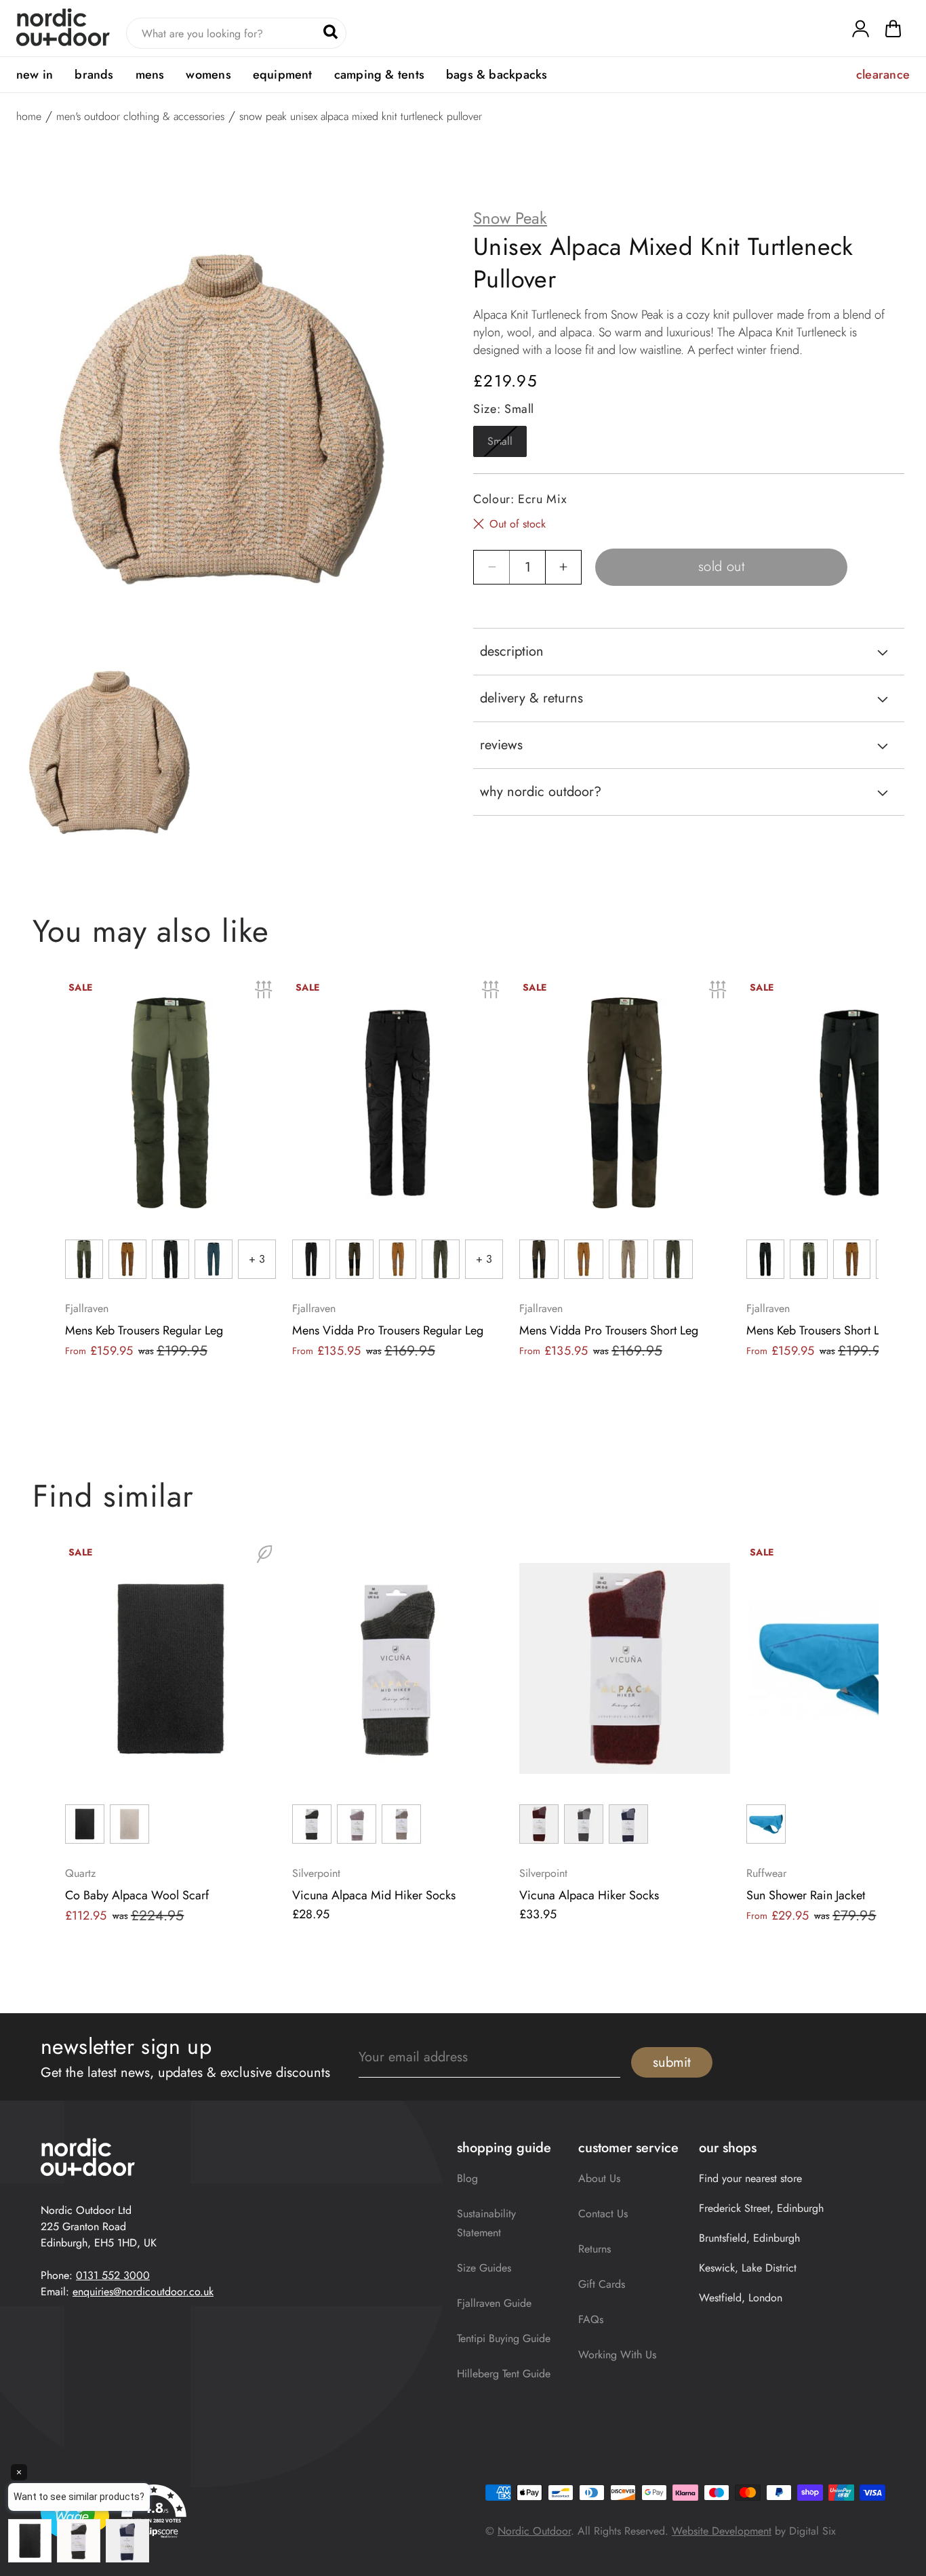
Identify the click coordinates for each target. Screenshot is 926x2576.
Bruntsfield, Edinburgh (749, 2238)
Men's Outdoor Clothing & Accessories (140, 117)
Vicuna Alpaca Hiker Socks (589, 1895)
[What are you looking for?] (330, 32)
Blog (467, 2178)
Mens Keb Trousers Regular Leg (144, 1330)
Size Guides (484, 2268)
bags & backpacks (497, 75)
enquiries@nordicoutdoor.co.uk (143, 2292)
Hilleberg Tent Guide (504, 2374)
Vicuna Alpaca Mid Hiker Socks (374, 1895)
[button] (893, 32)
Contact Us (603, 2214)
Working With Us (617, 2355)
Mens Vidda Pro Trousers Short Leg (609, 1330)
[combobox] (236, 33)
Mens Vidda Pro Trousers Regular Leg (388, 1330)
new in (35, 75)
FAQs (591, 2319)
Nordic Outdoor (534, 2531)
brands (94, 75)
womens (208, 75)
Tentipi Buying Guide (504, 2338)
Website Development (722, 2531)
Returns (595, 2249)
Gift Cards (602, 2284)
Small (507, 445)
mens (150, 75)
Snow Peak (510, 218)
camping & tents (379, 75)
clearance (883, 75)
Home (29, 117)
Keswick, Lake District (748, 2268)
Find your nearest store (750, 2178)
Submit (672, 2062)
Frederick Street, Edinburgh (761, 2208)
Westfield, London (741, 2298)
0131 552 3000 (113, 2275)
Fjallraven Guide (494, 2303)
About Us (599, 2178)
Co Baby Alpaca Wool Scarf (137, 1895)
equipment (283, 75)
